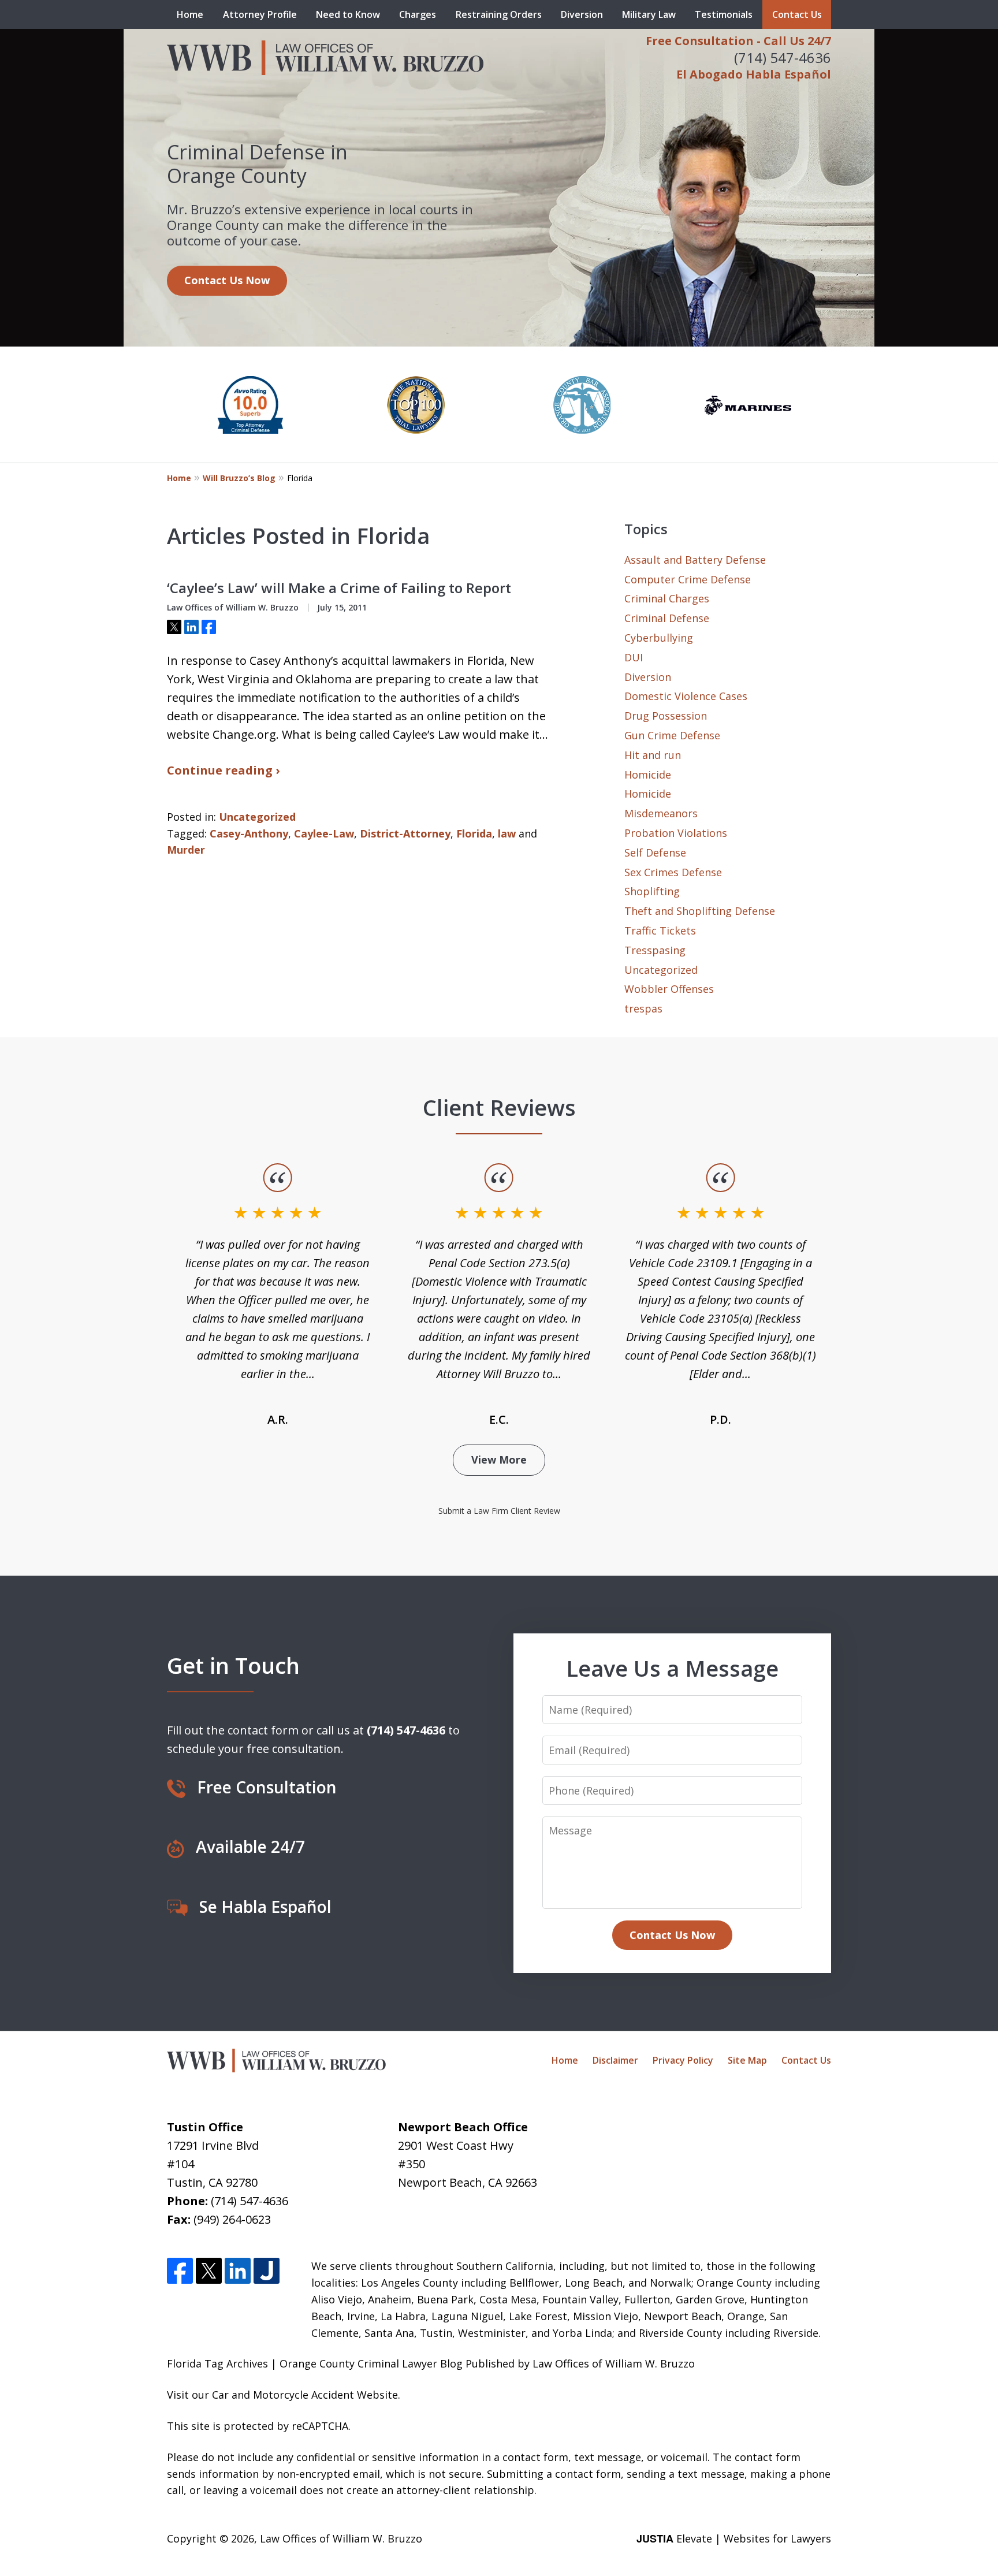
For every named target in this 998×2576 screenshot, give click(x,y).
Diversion (582, 14)
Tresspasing (655, 950)
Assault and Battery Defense (695, 560)
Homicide (648, 775)
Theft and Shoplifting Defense (700, 911)
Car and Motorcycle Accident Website (305, 2395)
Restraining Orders (499, 14)
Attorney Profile (260, 14)
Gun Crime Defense (672, 735)
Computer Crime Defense (688, 579)
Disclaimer (615, 2060)
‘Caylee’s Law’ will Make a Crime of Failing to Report (339, 588)
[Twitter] (209, 2271)
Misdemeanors (661, 813)
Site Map (747, 2060)
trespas (643, 1008)
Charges (418, 14)
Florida (474, 833)
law (507, 833)
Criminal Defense (667, 618)
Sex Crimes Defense (673, 872)
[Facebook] (180, 2271)
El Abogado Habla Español (754, 74)
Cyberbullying (659, 638)
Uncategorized (257, 817)
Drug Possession (666, 716)
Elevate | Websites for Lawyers (734, 2538)
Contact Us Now (227, 280)
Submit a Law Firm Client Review (499, 1511)
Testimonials (724, 14)
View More (499, 1460)
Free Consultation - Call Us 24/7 (738, 41)
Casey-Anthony (249, 833)
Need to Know (348, 14)
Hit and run (653, 755)
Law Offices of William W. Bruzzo (341, 2538)
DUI (634, 657)
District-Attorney (405, 833)
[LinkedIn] (238, 2271)
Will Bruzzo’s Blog (239, 478)
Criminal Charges (667, 598)
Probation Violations (676, 833)
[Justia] (267, 2271)
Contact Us (797, 14)
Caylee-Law (324, 833)
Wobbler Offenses (669, 989)
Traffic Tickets (660, 930)
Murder (186, 850)
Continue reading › (223, 770)
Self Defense (655, 853)
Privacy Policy (683, 2060)
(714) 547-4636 (783, 57)
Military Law (649, 14)
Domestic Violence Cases (686, 696)
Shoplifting (652, 891)
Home (190, 14)
